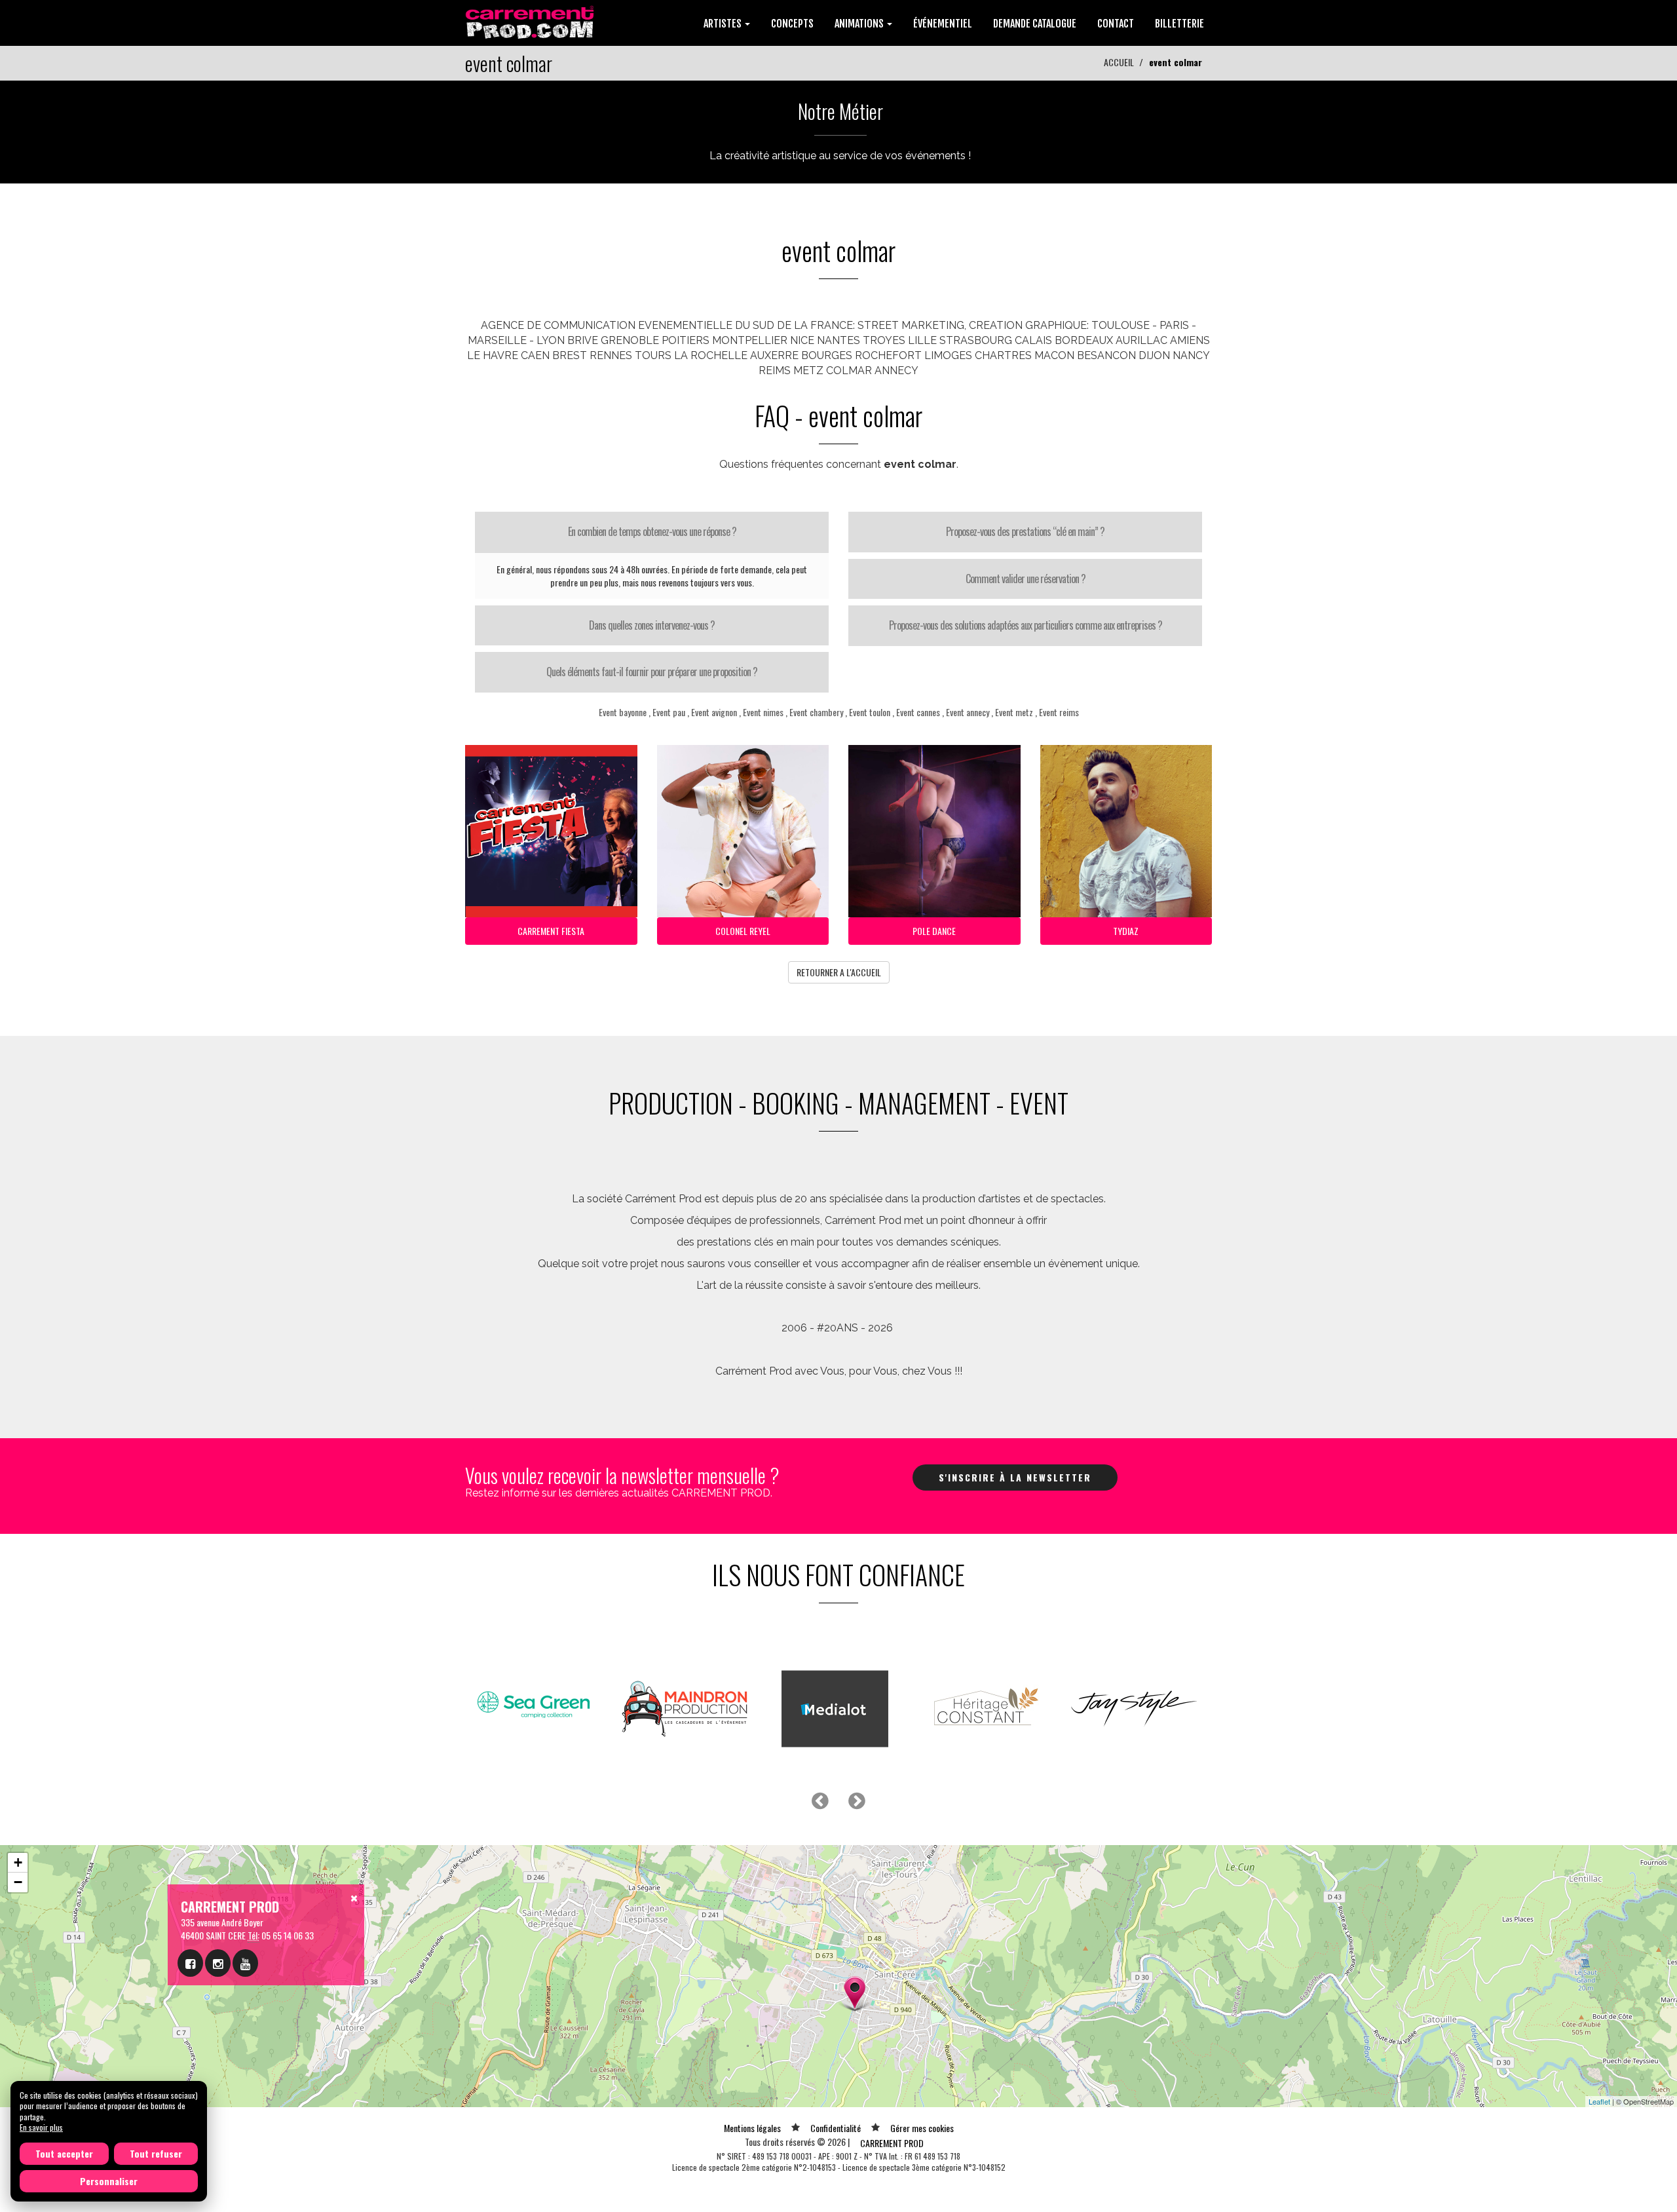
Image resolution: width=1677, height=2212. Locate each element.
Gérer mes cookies (922, 2128)
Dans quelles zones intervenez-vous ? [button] (652, 625)
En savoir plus (41, 2127)
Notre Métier (840, 111)
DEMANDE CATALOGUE (1035, 24)
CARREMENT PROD (892, 2143)
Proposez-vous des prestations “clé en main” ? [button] (1025, 531)
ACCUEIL (1119, 62)
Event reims (1059, 712)
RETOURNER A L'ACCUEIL (839, 972)
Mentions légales (752, 2128)
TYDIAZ (1126, 931)
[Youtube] (245, 1963)
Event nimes (763, 712)
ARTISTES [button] (724, 24)
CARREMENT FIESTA (551, 931)
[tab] (652, 532)
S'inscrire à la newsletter (1015, 1477)
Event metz (1014, 712)
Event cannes (918, 712)
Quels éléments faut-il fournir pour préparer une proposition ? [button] (652, 672)
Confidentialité (836, 2128)
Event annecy (968, 712)
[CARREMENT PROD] (531, 21)
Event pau (669, 712)
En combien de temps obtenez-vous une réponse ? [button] (652, 531)
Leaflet (1599, 2101)
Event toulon (870, 712)
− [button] (18, 1882)
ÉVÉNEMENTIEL (943, 24)
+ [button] (18, 1862)
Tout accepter (64, 2153)
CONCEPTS (792, 24)
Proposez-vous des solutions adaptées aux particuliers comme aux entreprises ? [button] (1026, 625)
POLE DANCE (934, 931)
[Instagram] (218, 1963)
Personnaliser (109, 2181)
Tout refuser (156, 2153)
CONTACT (1116, 24)
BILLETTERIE (1179, 24)
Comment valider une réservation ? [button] (1026, 579)
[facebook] (190, 1963)
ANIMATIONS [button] (860, 24)
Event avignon (714, 712)
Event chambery (816, 712)
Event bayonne (623, 712)
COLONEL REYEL (743, 931)
